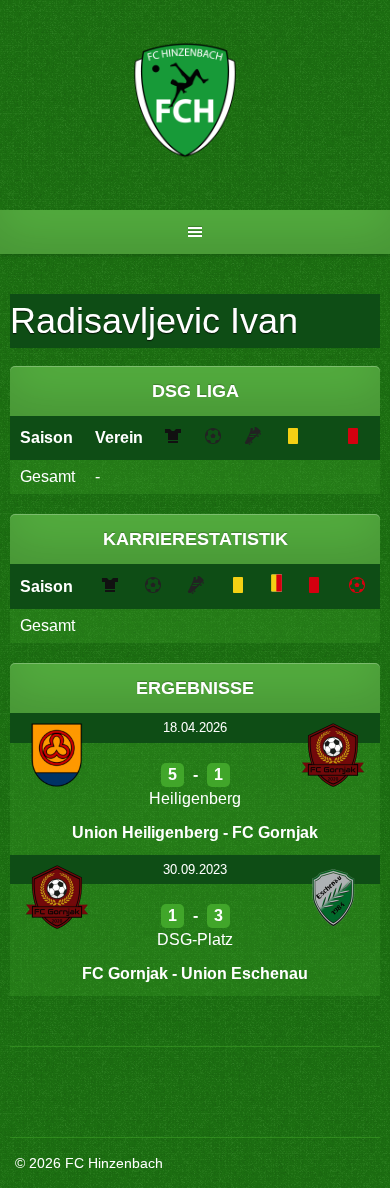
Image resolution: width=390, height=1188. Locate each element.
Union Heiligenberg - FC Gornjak (195, 832)
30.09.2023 (195, 869)
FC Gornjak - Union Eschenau (195, 973)
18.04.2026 (195, 727)
